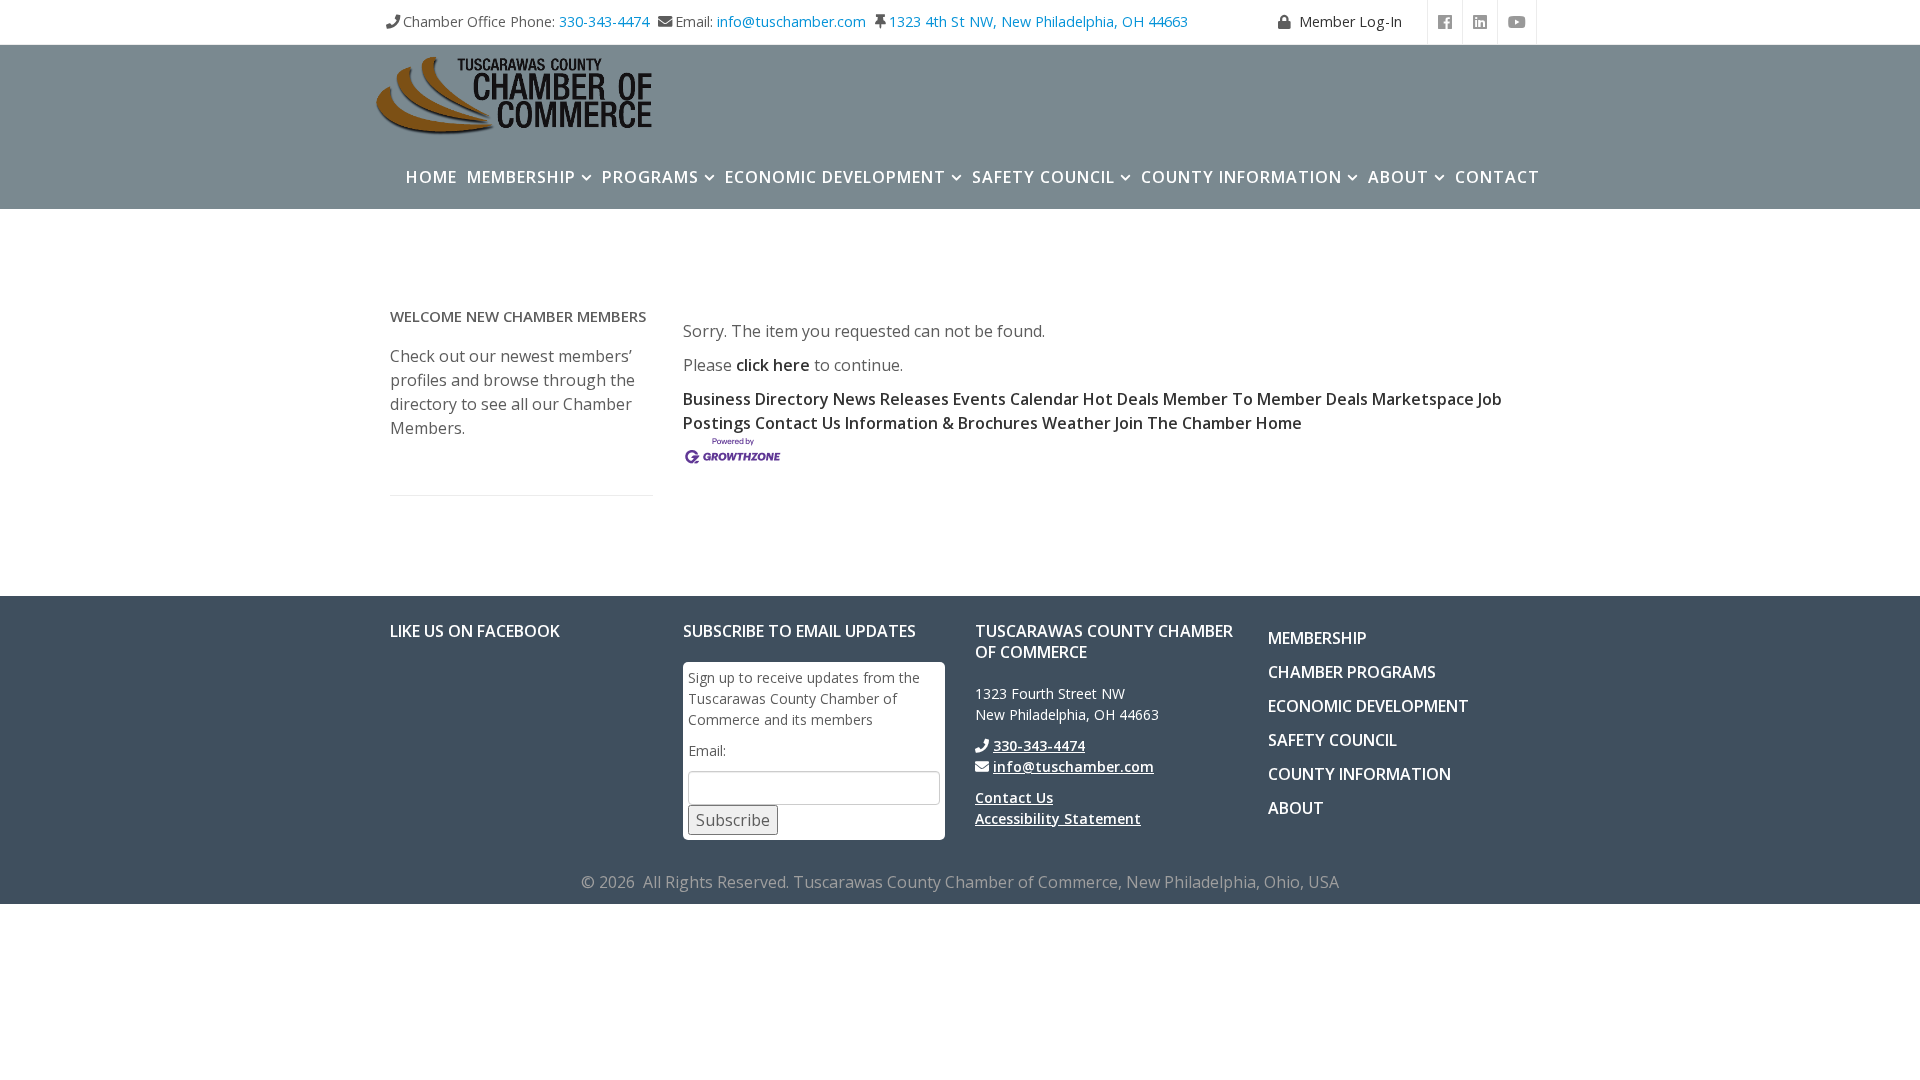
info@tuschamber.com (791, 21)
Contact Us (798, 423)
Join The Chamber (1183, 423)
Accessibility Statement (1058, 818)
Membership (521, 177)
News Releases (891, 399)
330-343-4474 (604, 21)
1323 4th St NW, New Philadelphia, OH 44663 (1038, 21)
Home (431, 177)
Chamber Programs (1352, 672)
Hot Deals (1121, 399)
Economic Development (835, 177)
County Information (1241, 177)
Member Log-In (1350, 21)
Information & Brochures (941, 423)
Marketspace (1423, 399)
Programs (650, 177)
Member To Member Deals (1265, 399)
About (1398, 177)
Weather (1076, 423)
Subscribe (733, 820)
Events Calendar (1016, 399)
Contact (1497, 177)
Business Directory (756, 399)
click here (773, 365)
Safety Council (1043, 177)
